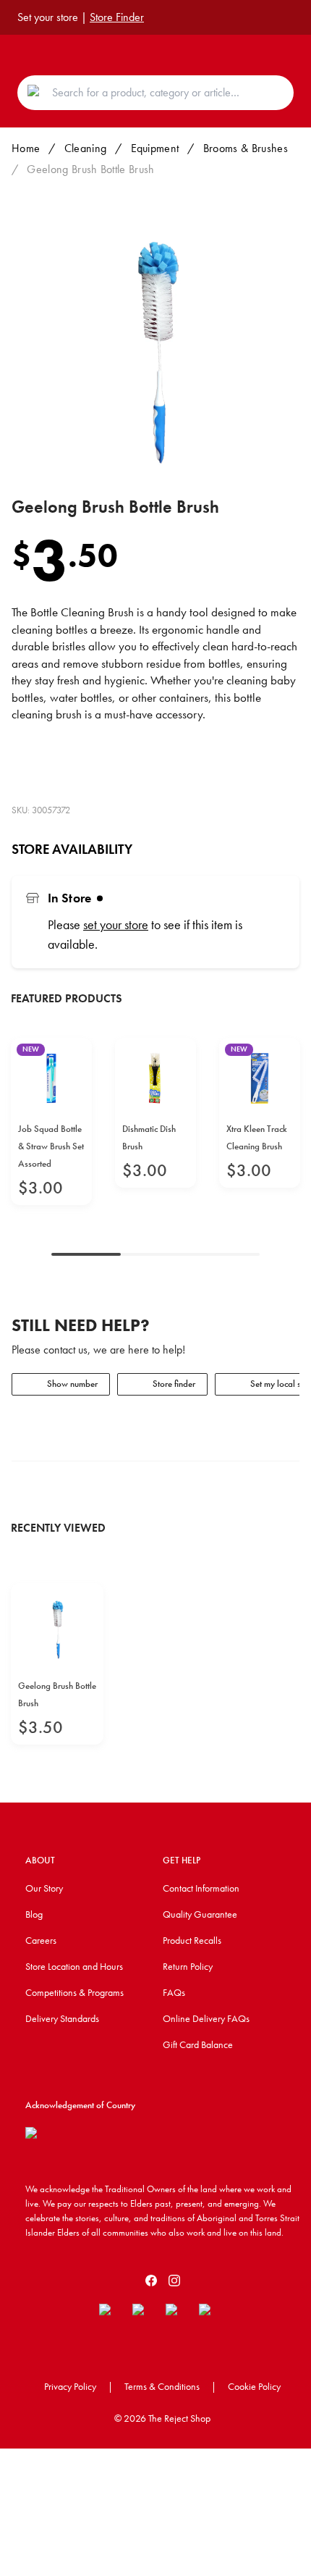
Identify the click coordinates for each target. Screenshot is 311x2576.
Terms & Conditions (162, 2386)
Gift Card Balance (198, 2044)
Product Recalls (192, 1940)
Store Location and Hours (74, 1966)
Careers (41, 1940)
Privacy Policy (70, 2386)
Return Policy (188, 1966)
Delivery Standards (62, 2018)
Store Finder (117, 17)
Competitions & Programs (74, 1992)
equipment (155, 148)
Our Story (44, 1888)
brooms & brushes (246, 148)
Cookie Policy (254, 2386)
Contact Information (201, 1888)
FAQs (174, 1992)
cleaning (86, 148)
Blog (34, 1914)
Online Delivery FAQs (206, 2018)
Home (26, 148)
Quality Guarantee (200, 1914)
